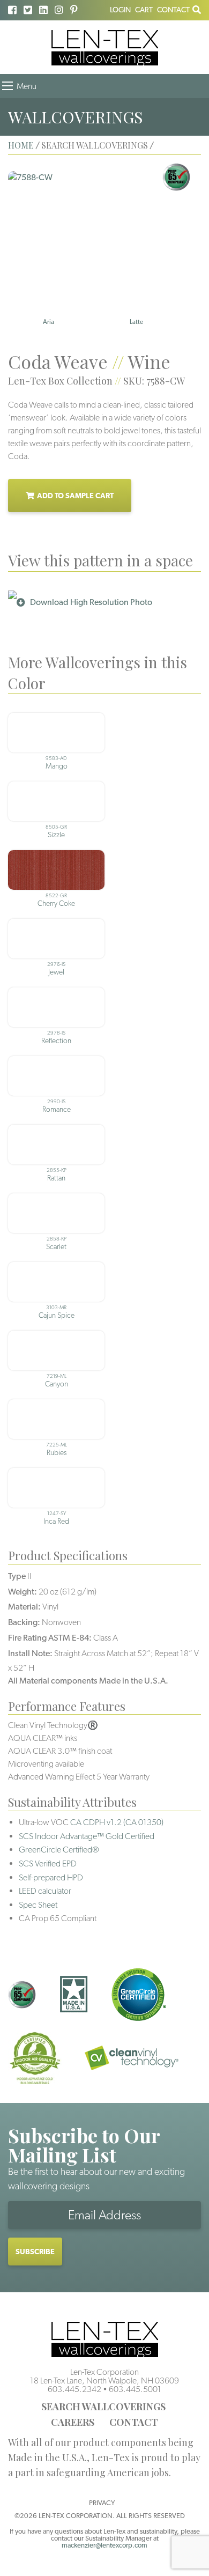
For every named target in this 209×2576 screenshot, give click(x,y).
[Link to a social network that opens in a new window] (12, 10)
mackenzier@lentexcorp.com (104, 2545)
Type (17, 1576)
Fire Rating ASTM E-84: (50, 1638)
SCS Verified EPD (48, 1863)
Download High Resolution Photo (91, 602)
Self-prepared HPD (51, 1877)
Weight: (23, 1592)
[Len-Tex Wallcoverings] (105, 47)
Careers (73, 2422)
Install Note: (30, 1653)
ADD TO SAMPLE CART (75, 496)
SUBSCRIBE (35, 2252)
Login (120, 10)
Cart (144, 10)
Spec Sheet (38, 1905)
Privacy (102, 2503)
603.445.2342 (74, 2389)
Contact (173, 10)
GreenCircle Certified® (59, 1850)
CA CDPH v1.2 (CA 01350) (117, 1822)
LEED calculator (45, 1891)
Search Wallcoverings (103, 2407)
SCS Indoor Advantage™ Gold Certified (87, 1836)
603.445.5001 (135, 2389)
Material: (24, 1607)
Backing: (24, 1622)
